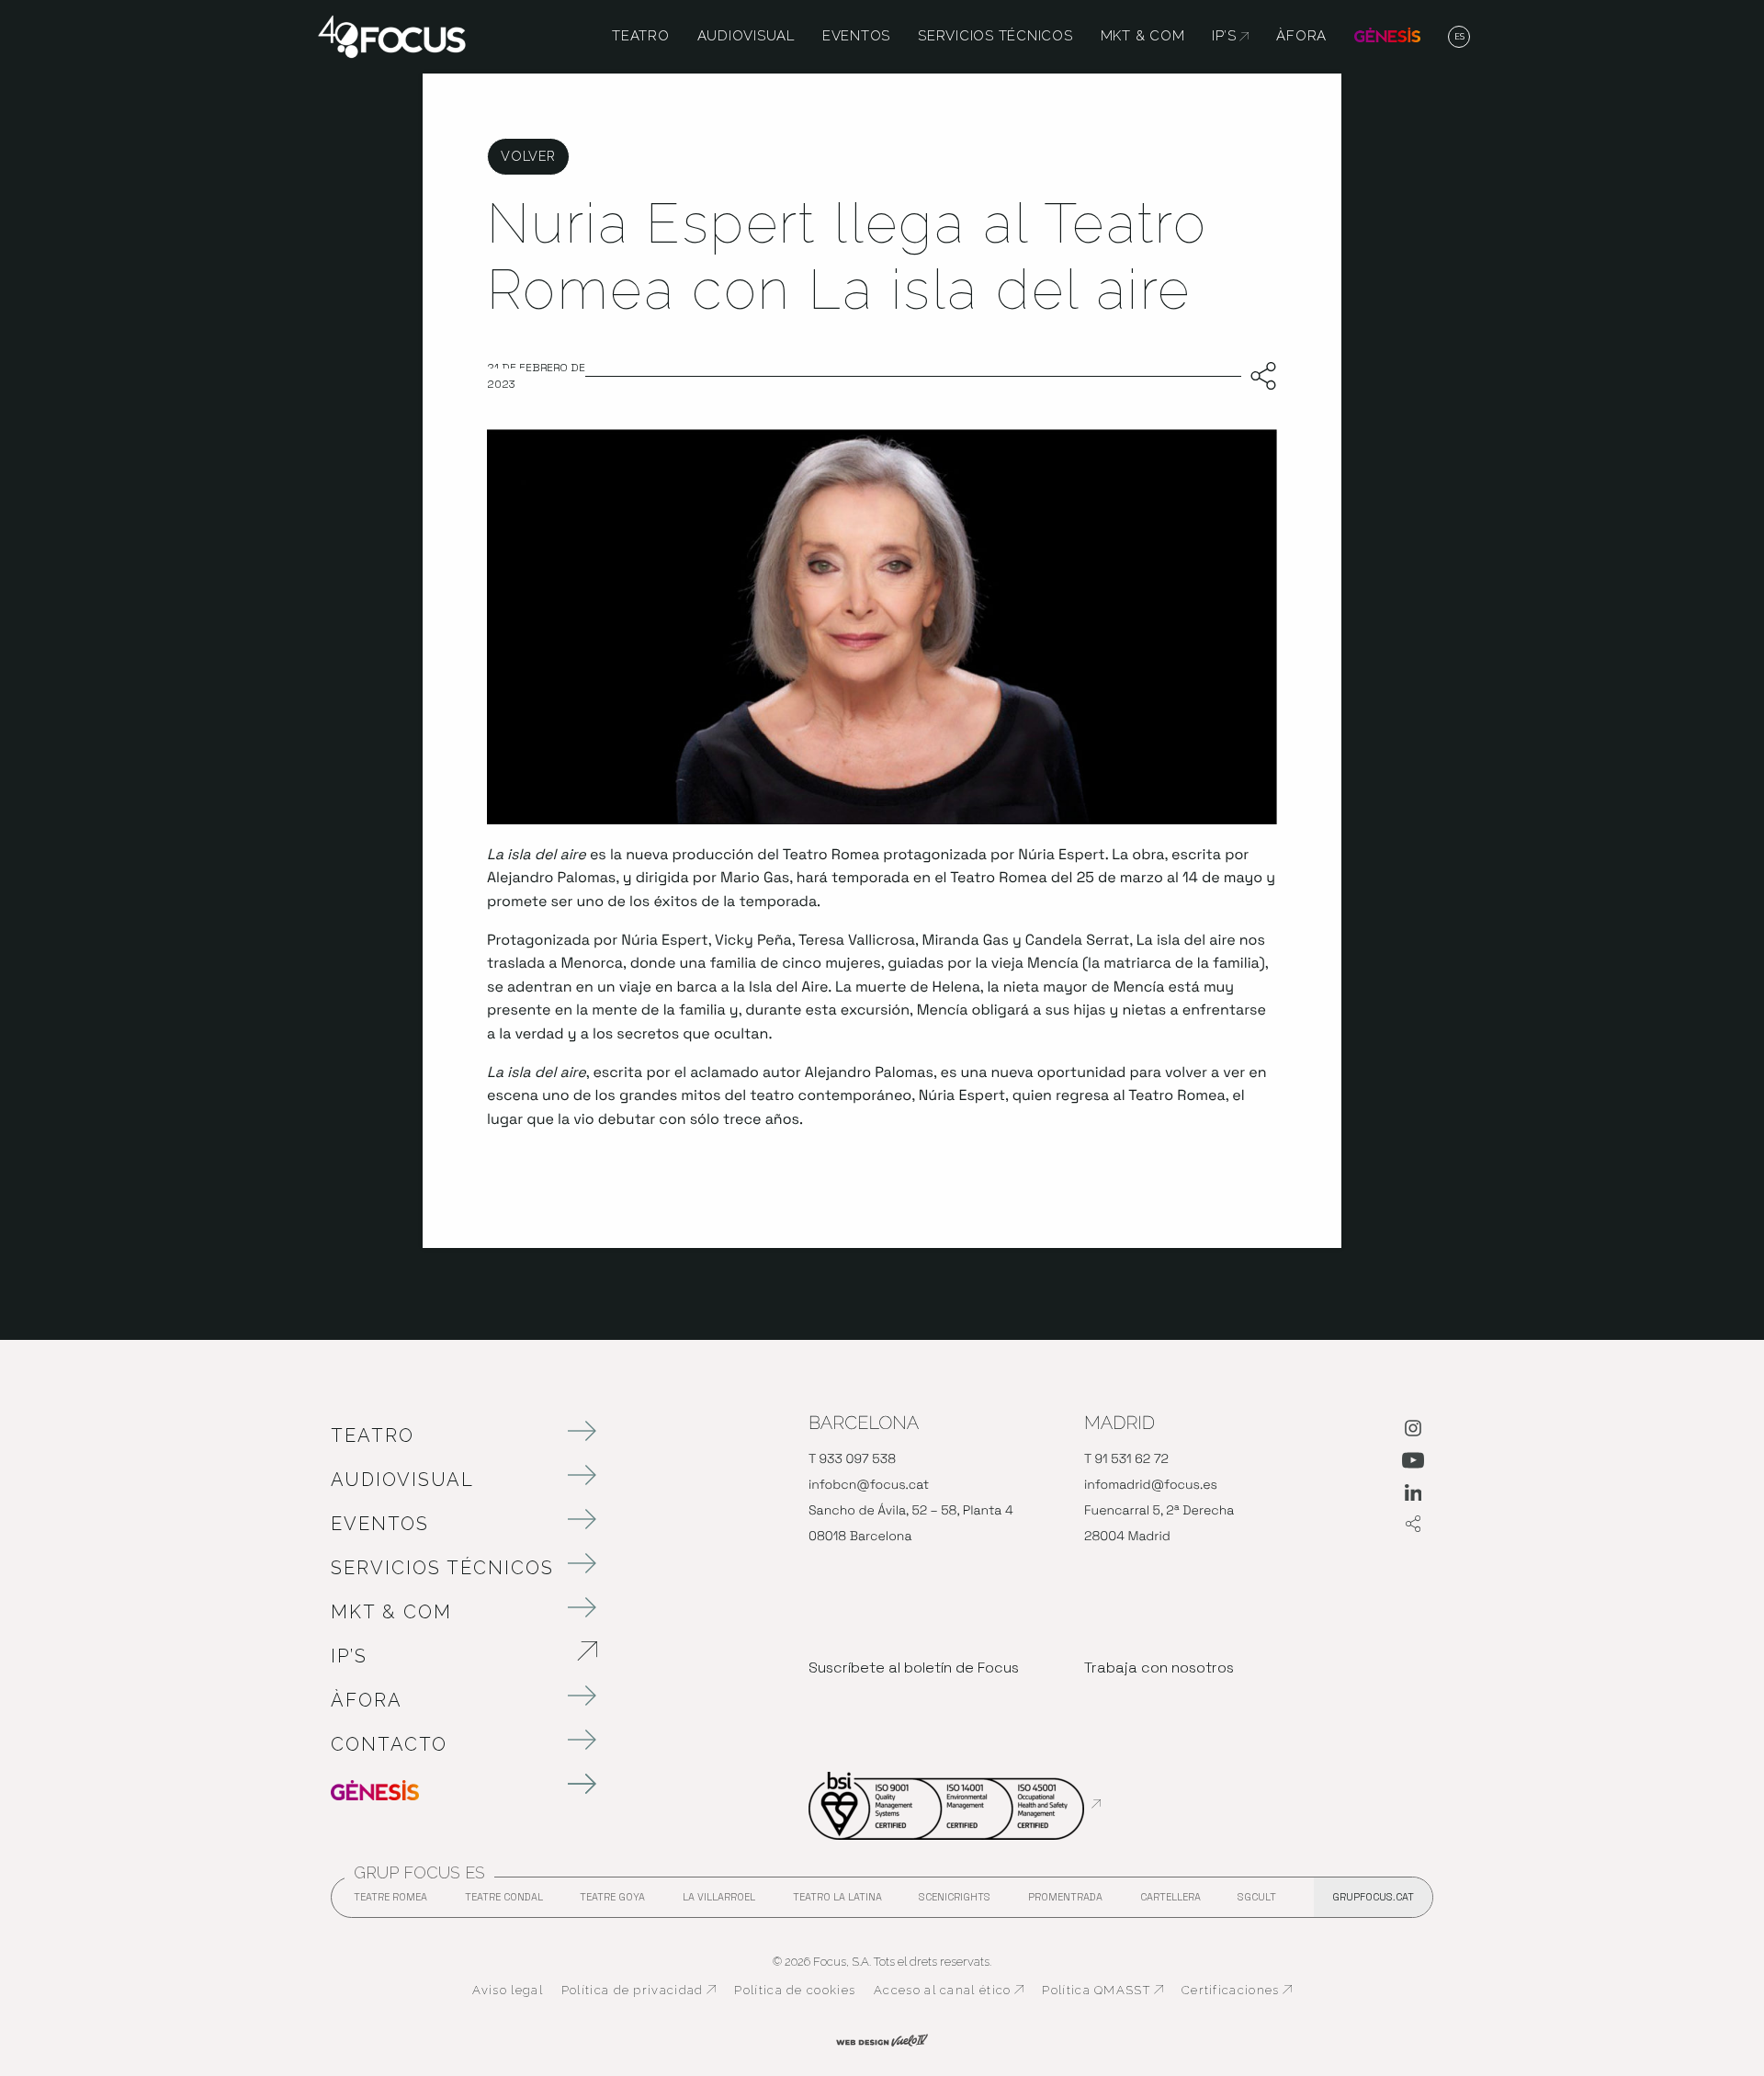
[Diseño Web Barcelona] (882, 2038)
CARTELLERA (1170, 1902)
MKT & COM (391, 1612)
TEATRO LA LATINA (837, 1902)
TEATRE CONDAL (504, 1902)
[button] (1459, 38)
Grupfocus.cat (1373, 1897)
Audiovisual (402, 1480)
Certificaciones (1237, 1991)
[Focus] (392, 35)
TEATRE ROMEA (390, 1902)
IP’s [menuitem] (1230, 37)
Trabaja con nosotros (1159, 1668)
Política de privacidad (639, 1991)
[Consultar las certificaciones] (955, 1804)
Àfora (367, 1700)
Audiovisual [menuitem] (746, 37)
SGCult (1257, 1897)
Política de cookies (795, 1990)
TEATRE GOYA (612, 1902)
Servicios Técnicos (442, 1568)
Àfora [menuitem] (1301, 37)
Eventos (380, 1524)
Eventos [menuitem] (856, 37)
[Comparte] (1259, 377)
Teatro (373, 1435)
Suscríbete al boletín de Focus (914, 1668)
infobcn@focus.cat (869, 1485)
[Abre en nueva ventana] (1413, 1432)
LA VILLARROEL (719, 1902)
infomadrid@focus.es (1151, 1485)
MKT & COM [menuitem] (1143, 37)
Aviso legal (508, 1990)
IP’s (446, 1656)
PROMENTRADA (1065, 1902)
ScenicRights (955, 1902)
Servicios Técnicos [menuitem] (995, 37)
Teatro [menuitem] (641, 37)
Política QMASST (1102, 1991)
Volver (528, 156)
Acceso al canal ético (949, 1991)
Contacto (389, 1744)
